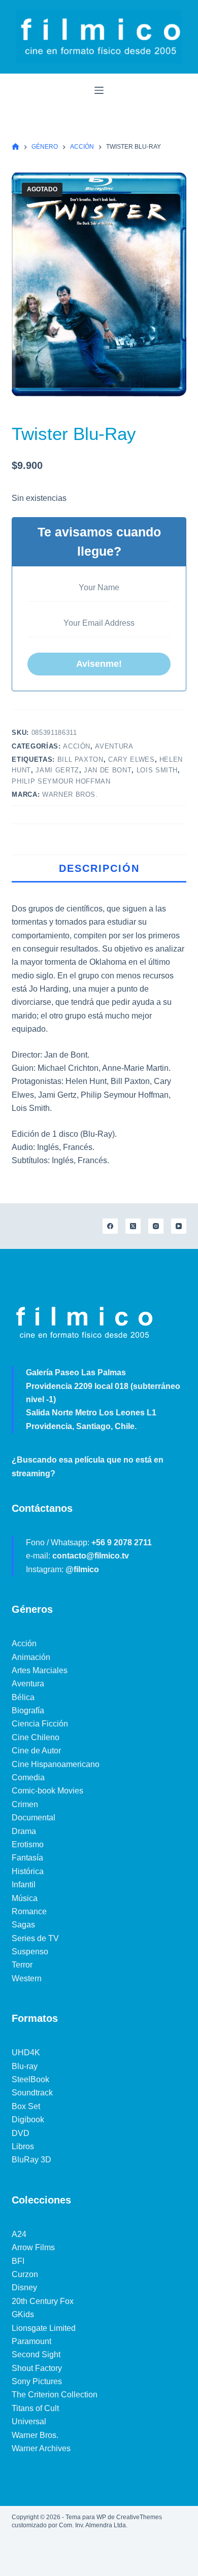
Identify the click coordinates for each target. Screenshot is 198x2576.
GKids (23, 2314)
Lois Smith (157, 770)
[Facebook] (110, 1226)
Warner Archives (41, 2448)
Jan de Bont (108, 770)
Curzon (25, 2274)
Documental (34, 1818)
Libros (23, 2146)
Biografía (28, 1710)
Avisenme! (99, 664)
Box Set (26, 2106)
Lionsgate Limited (44, 2328)
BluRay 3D (31, 2160)
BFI (18, 2261)
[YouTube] (179, 1226)
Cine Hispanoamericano (56, 1764)
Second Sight (36, 2354)
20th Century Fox (43, 2301)
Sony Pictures (37, 2381)
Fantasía (27, 1858)
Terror (22, 1965)
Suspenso (30, 1952)
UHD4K (26, 2053)
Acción (77, 746)
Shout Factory (37, 2368)
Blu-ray (25, 2066)
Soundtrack (32, 2093)
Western (27, 1978)
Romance (29, 1911)
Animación (31, 1657)
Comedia (28, 1777)
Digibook (28, 2120)
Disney (24, 2287)
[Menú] (99, 90)
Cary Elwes (131, 759)
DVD (21, 2133)
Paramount (31, 2341)
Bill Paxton (80, 759)
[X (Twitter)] (133, 1226)
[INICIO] (15, 147)
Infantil (24, 1885)
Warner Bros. (70, 794)
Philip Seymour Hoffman (61, 781)
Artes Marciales (40, 1670)
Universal (29, 2421)
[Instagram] (156, 1226)
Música (25, 1898)
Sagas (23, 1925)
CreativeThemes (139, 2517)
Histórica (28, 1871)
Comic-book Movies (47, 1791)
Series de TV (35, 1938)
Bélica (23, 1697)
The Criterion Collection (55, 2395)
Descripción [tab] (99, 868)
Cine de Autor (36, 1751)
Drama (24, 1831)
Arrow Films (33, 2247)
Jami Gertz (57, 770)
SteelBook (30, 2079)
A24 (19, 2234)
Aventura (114, 746)
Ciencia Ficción (40, 1724)
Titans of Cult (35, 2408)
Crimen (25, 1804)
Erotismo (28, 1844)
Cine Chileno (36, 1737)
